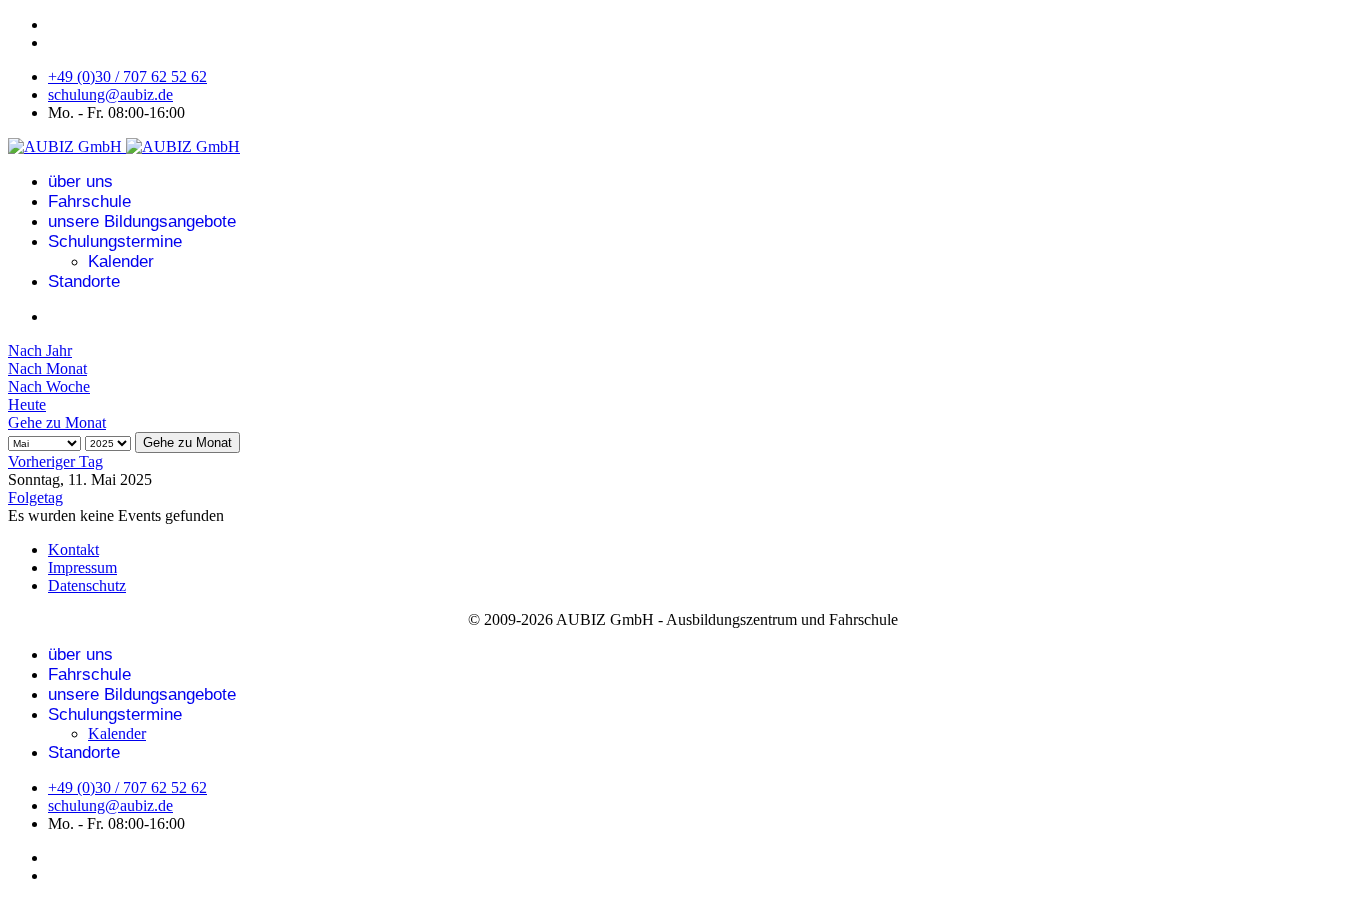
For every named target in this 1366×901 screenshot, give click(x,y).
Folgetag (35, 497)
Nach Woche (49, 386)
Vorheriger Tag (55, 461)
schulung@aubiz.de (110, 94)
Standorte (84, 281)
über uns (80, 181)
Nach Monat (47, 368)
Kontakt (73, 549)
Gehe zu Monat (57, 422)
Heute (27, 404)
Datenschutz (87, 585)
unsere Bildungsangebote (142, 221)
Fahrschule (89, 201)
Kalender (121, 261)
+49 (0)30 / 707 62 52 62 (127, 76)
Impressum (82, 567)
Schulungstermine (115, 241)
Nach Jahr (40, 350)
